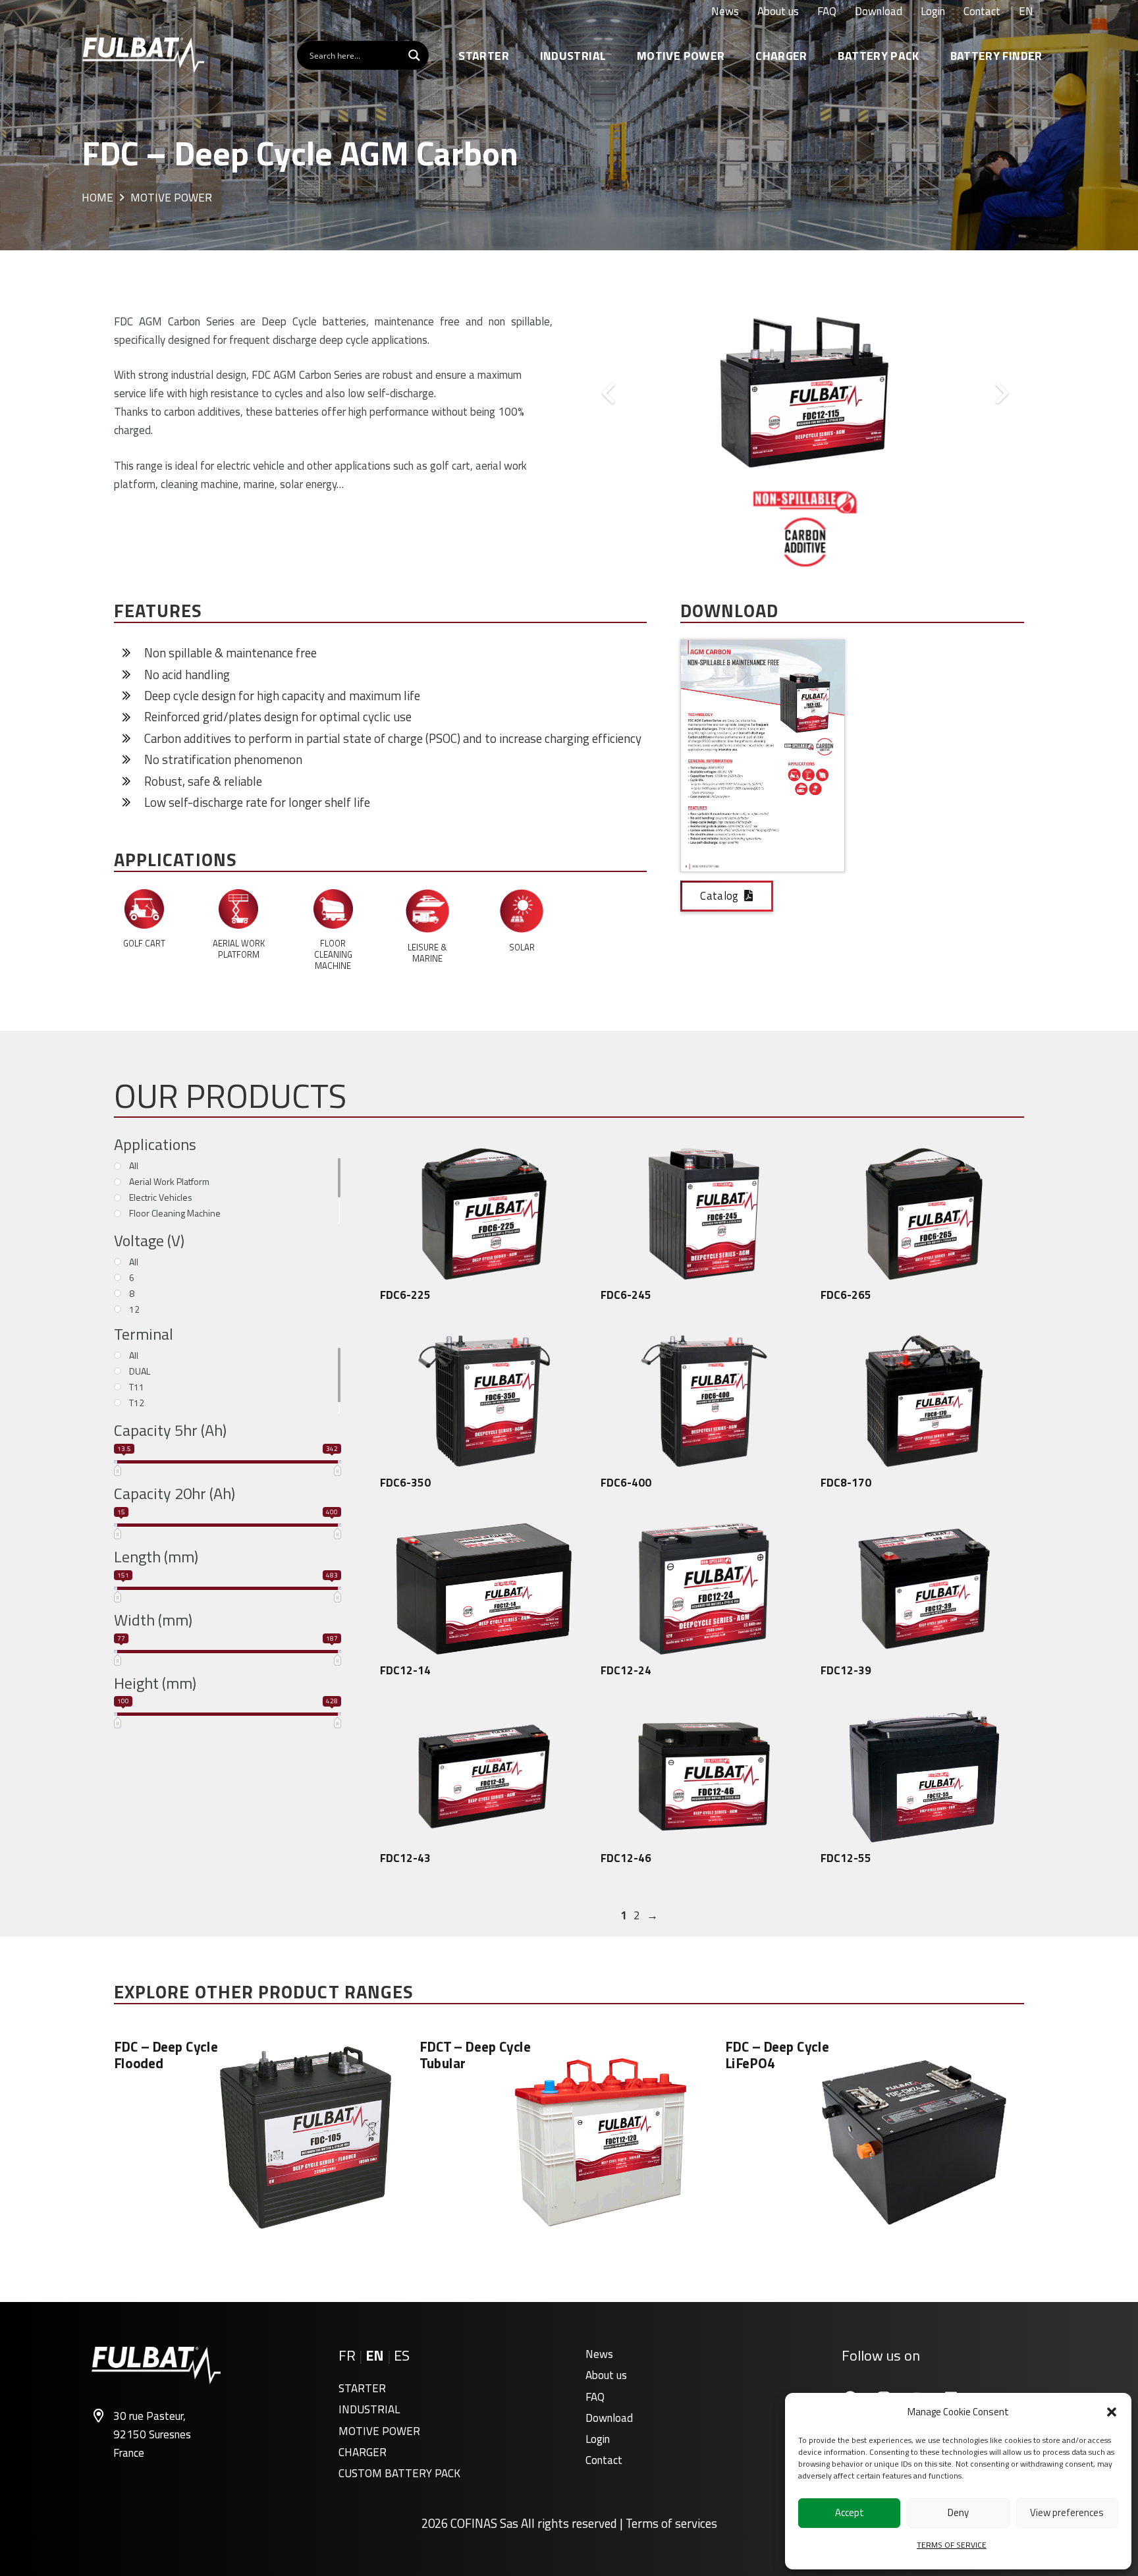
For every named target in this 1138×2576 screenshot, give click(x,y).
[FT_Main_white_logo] (143, 55)
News (599, 2354)
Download (609, 2418)
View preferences (1067, 2512)
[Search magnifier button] (414, 55)
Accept (850, 2512)
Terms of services (671, 2523)
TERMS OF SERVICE (952, 2545)
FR (347, 2355)
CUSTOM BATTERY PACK (399, 2473)
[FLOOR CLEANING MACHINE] (333, 912)
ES (402, 2355)
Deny (958, 2512)
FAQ (595, 2397)
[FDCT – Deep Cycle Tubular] (569, 2138)
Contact (604, 2460)
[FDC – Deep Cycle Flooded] (263, 2138)
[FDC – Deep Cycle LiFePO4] (875, 2138)
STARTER (362, 2388)
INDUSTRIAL (369, 2409)
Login (598, 2439)
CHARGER (363, 2452)
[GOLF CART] (144, 912)
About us (606, 2375)
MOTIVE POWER (379, 2431)
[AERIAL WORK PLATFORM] (238, 912)
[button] (1112, 2412)
